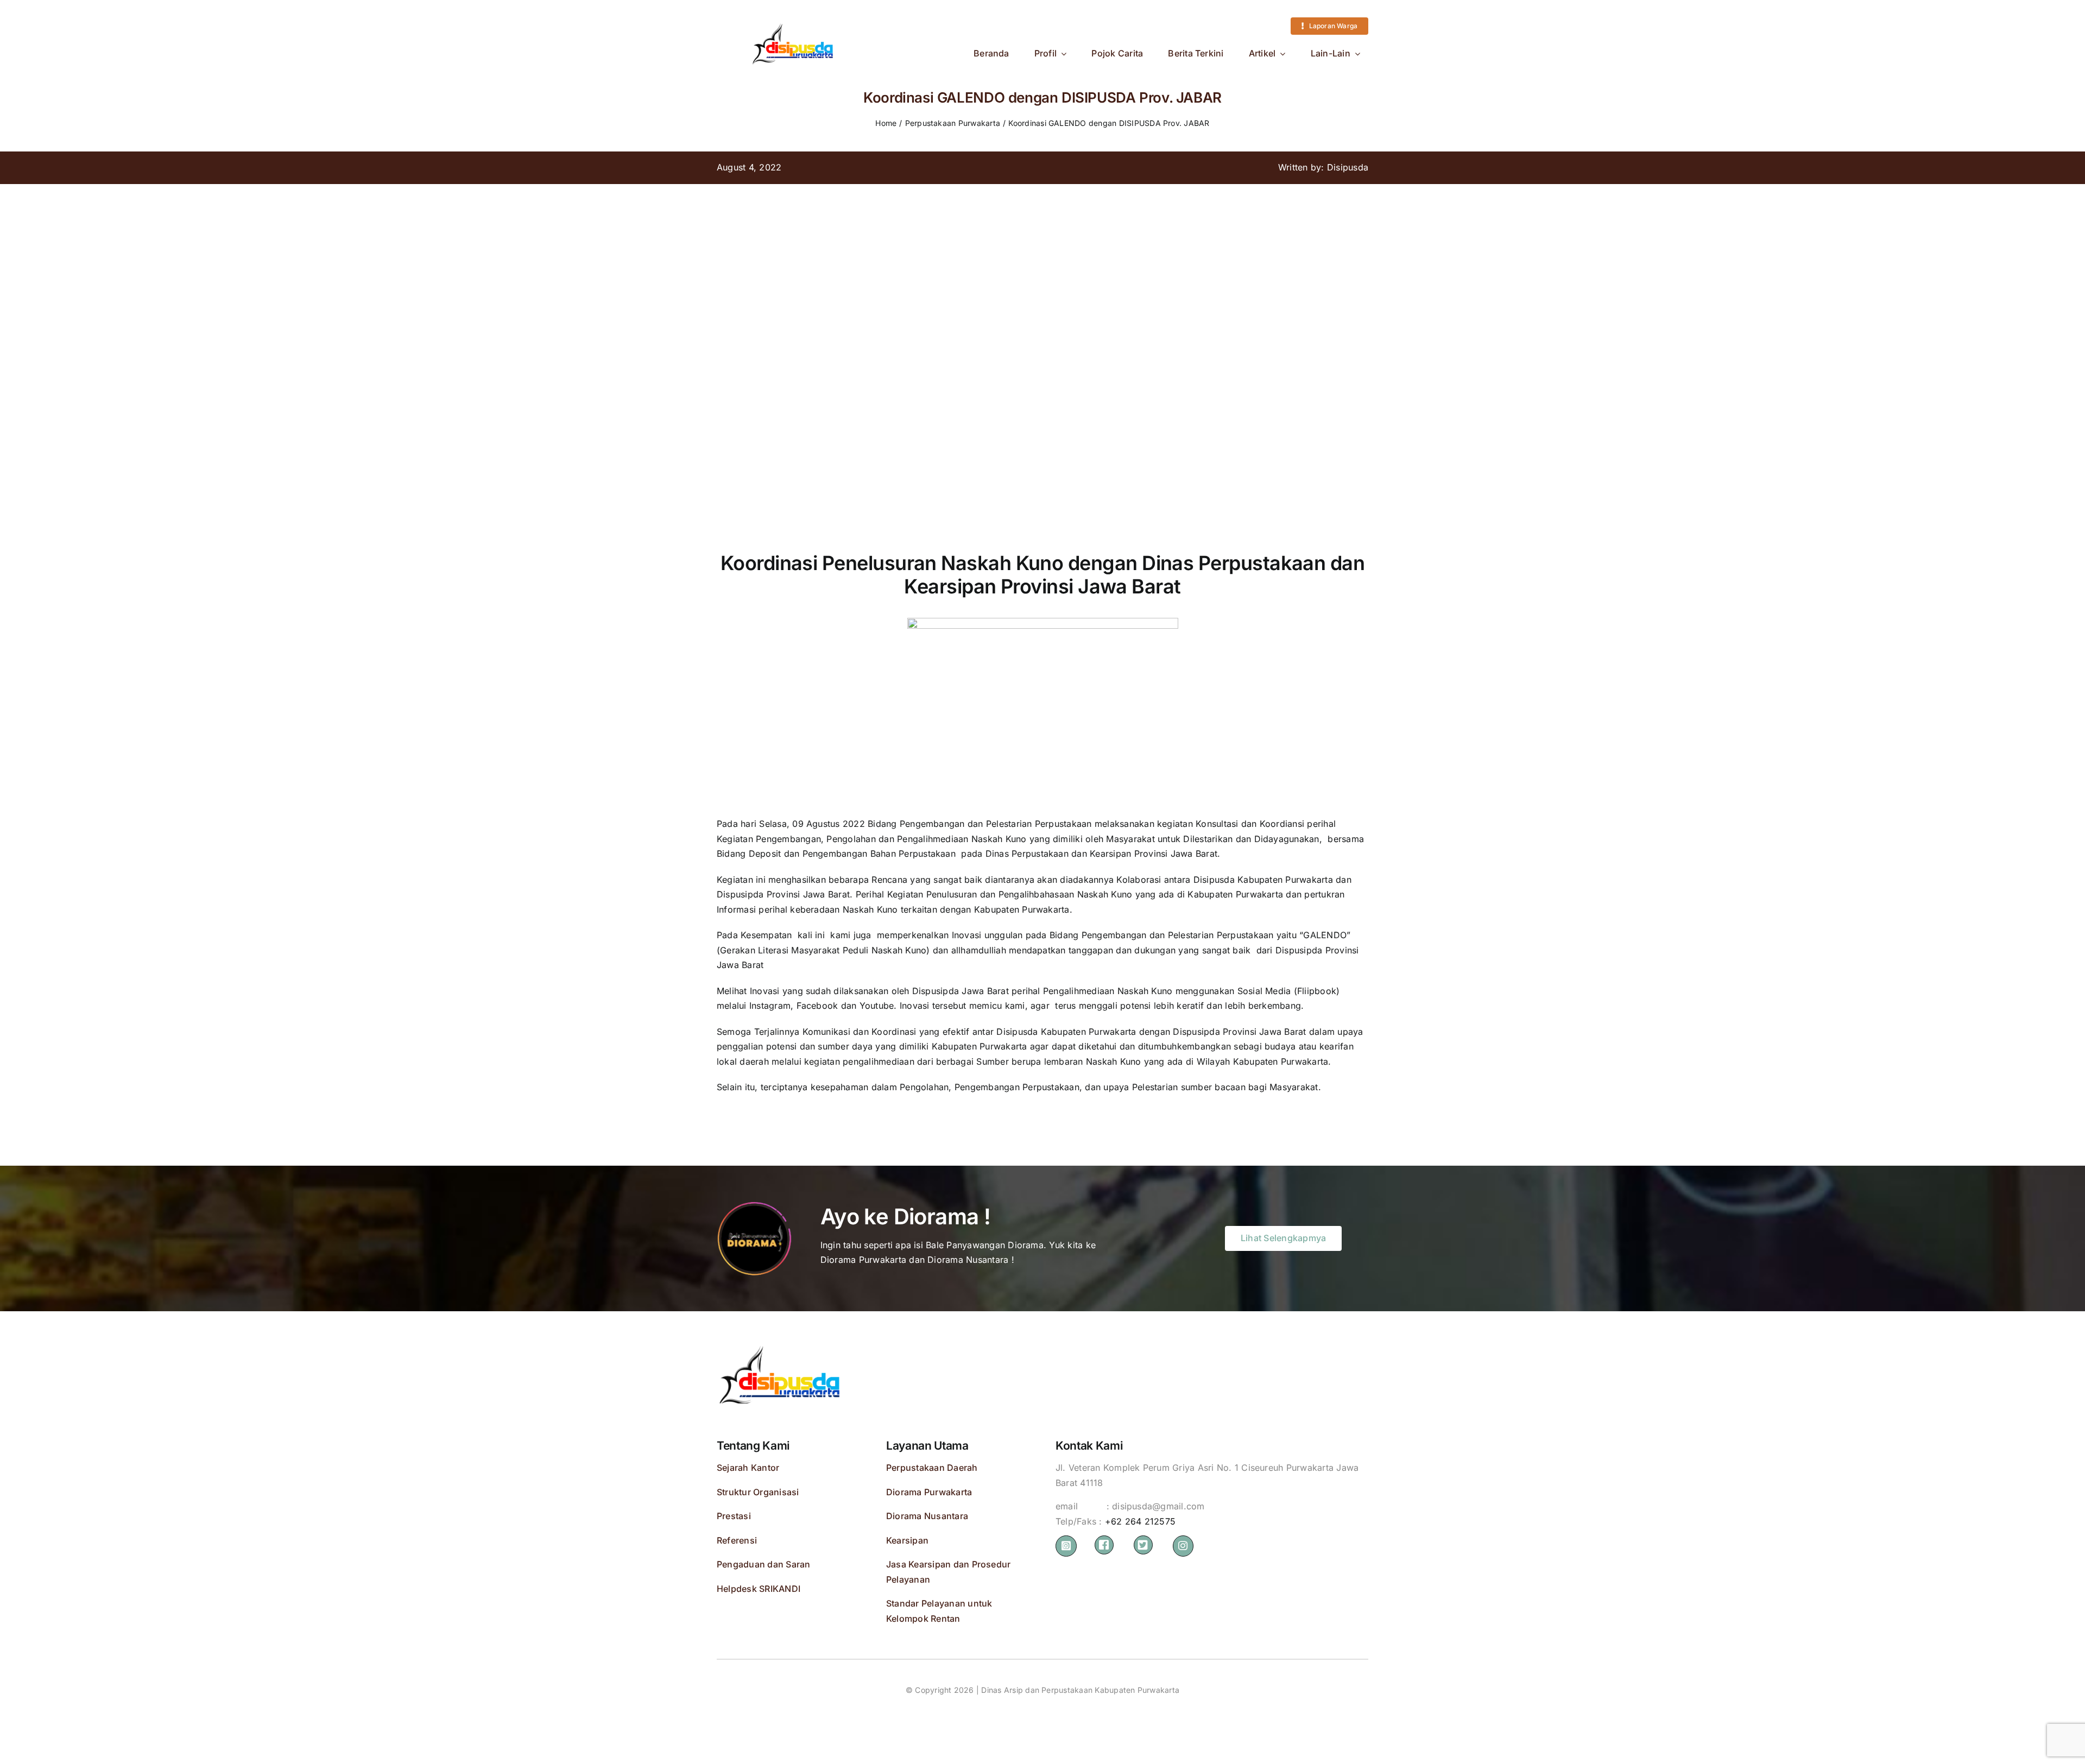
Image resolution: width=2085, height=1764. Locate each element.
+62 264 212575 (1140, 1521)
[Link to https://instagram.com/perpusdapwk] (1183, 1546)
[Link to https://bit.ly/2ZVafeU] (1104, 1545)
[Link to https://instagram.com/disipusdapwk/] (1066, 1546)
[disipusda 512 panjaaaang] (793, 21)
